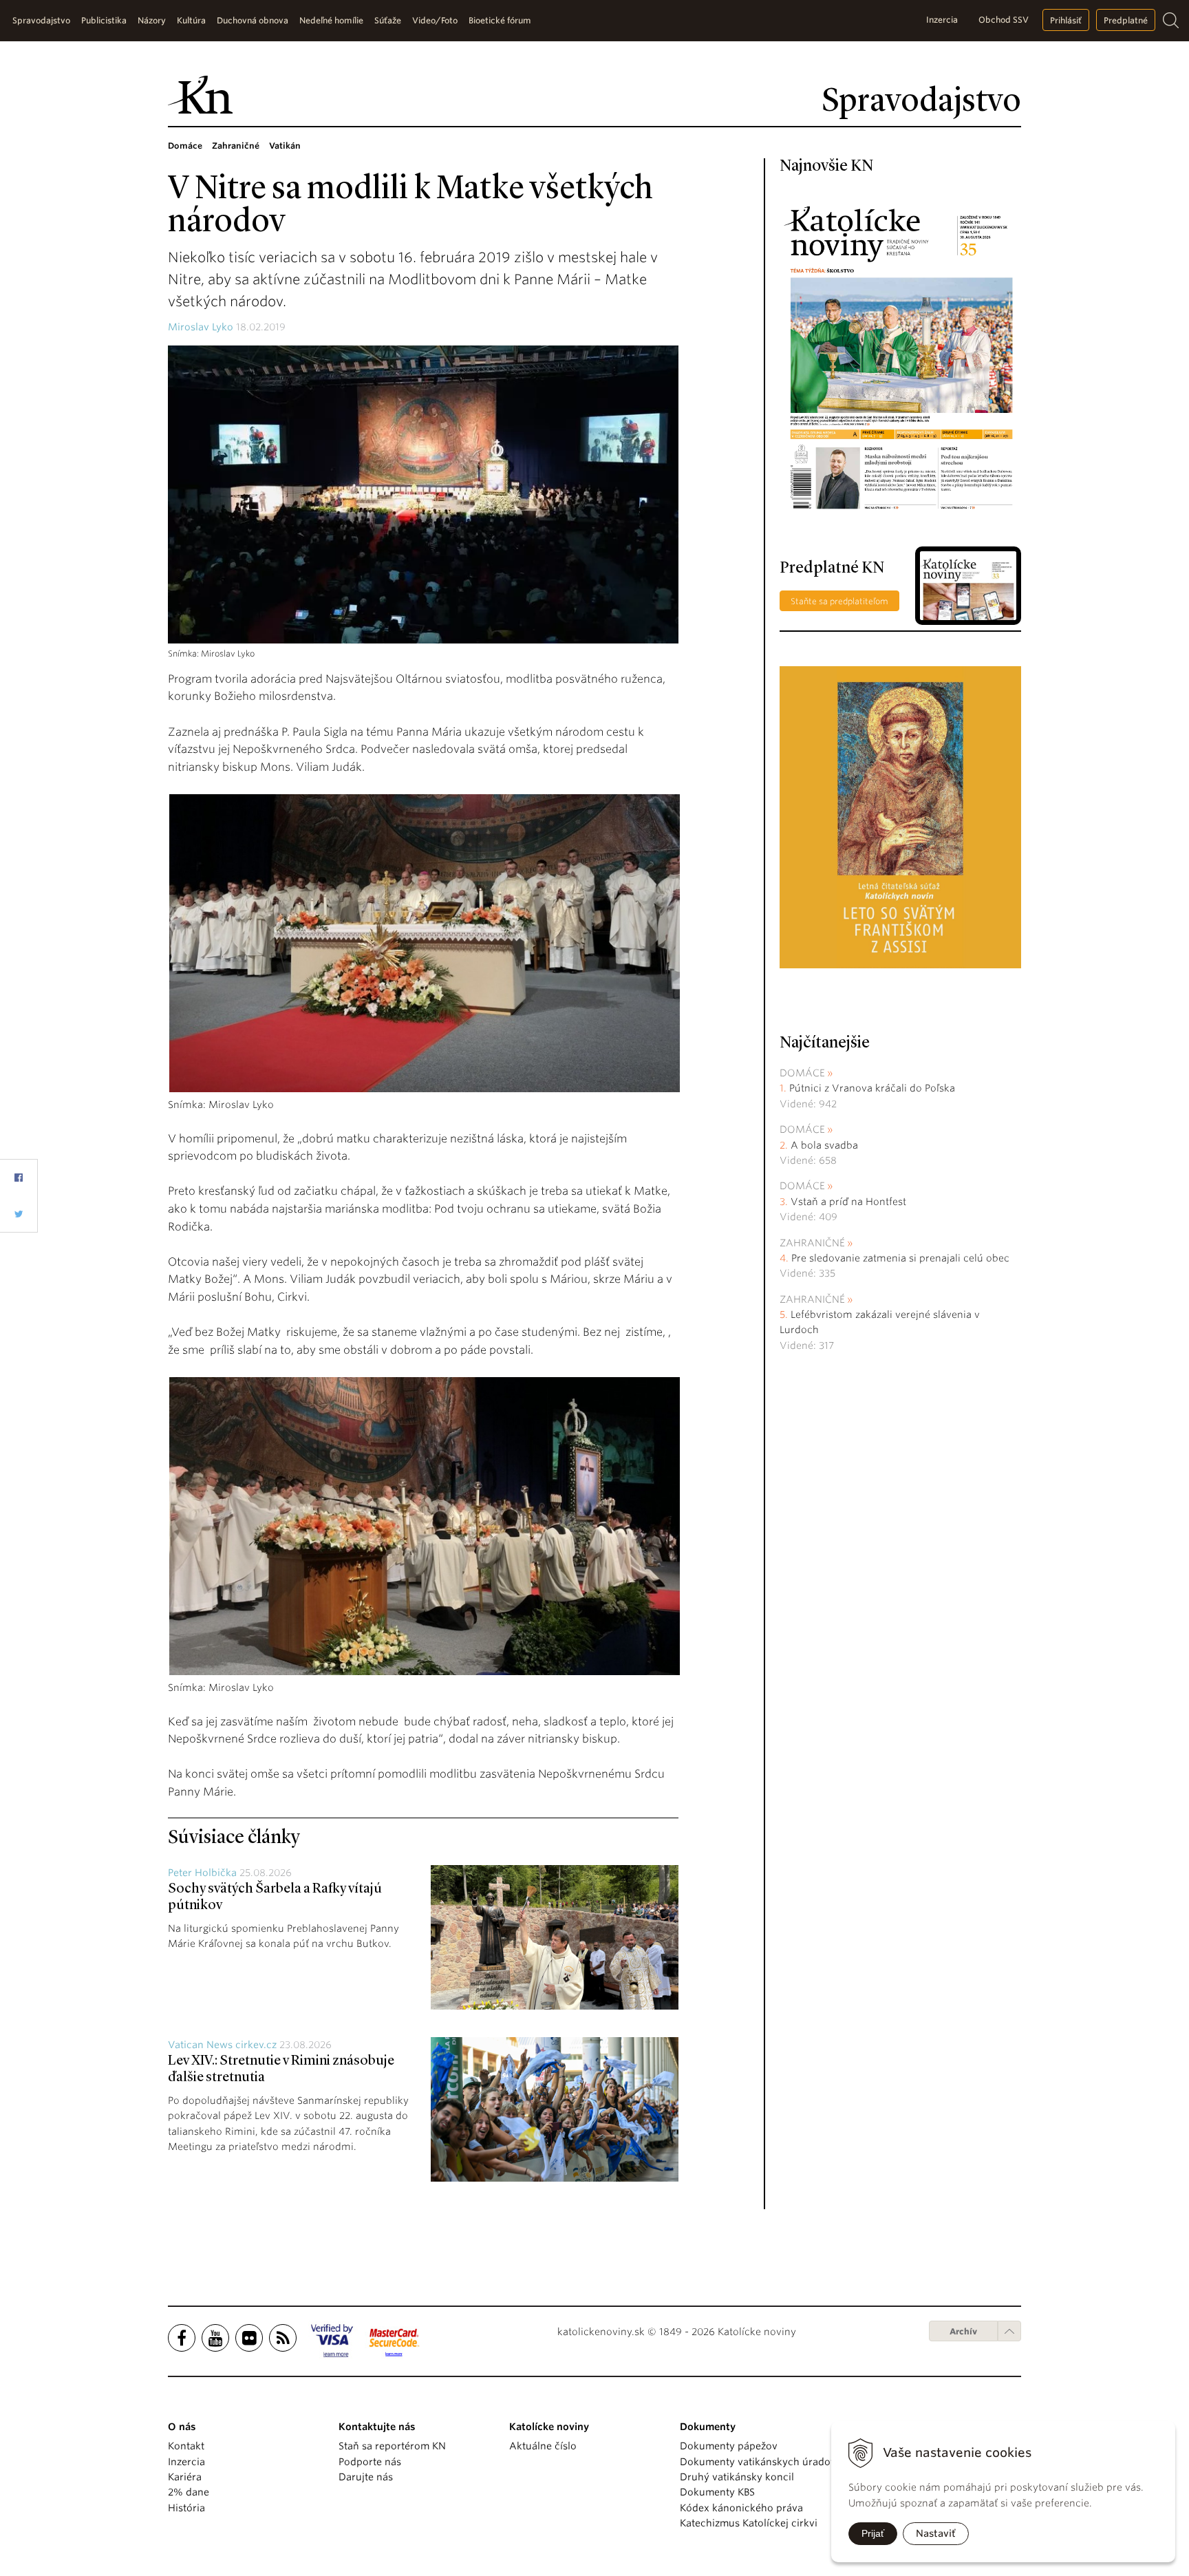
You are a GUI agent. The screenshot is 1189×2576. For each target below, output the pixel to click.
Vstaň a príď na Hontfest (848, 1202)
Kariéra (185, 2477)
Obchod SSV (1004, 20)
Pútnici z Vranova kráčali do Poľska (872, 1088)
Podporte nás (370, 2462)
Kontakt (186, 2446)
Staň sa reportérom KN (392, 2446)
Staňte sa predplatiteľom (839, 601)
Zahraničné (812, 1243)
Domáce (802, 1073)
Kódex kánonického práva (741, 2508)
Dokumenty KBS (717, 2492)
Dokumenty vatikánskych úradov (758, 2462)
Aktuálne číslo (543, 2446)
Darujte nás (366, 2477)
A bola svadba (824, 1145)
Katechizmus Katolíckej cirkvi (749, 2523)
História (186, 2508)
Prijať (873, 2533)
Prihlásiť (1066, 20)
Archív (963, 2331)
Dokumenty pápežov (729, 2446)
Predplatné (1126, 20)
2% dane (189, 2492)
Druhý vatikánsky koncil (737, 2477)
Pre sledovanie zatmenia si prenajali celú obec (902, 1258)
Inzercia (942, 20)
